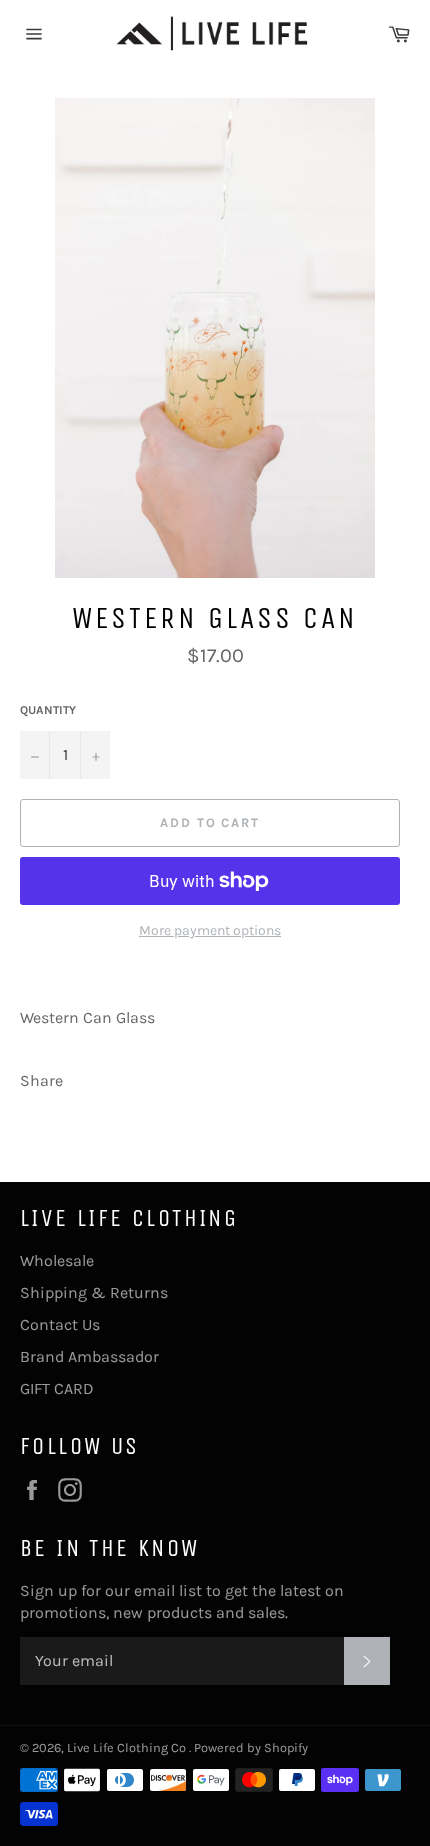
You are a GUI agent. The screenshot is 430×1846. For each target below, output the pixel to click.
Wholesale (57, 1260)
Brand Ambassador (89, 1356)
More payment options (210, 930)
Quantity (48, 710)
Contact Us (60, 1324)
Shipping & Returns (94, 1292)
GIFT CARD (57, 1388)
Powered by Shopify (251, 1747)
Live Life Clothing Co (128, 1747)
